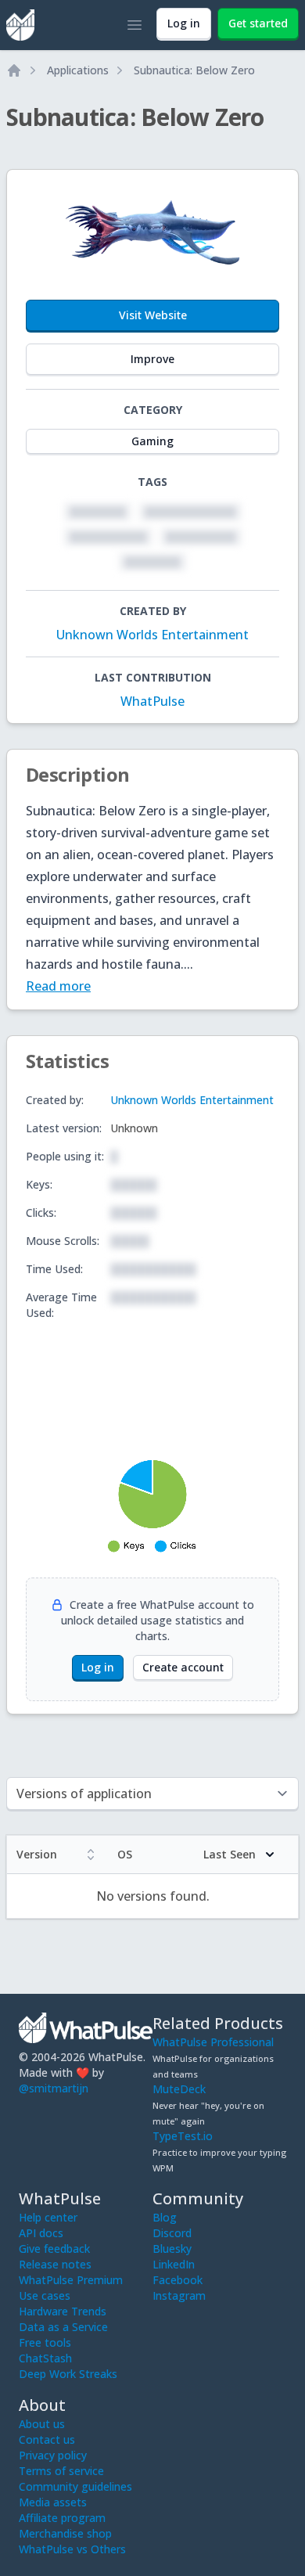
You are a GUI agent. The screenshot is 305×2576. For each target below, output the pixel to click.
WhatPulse (152, 701)
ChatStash (45, 2358)
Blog (165, 2217)
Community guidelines (75, 2486)
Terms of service (61, 2471)
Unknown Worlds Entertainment (152, 635)
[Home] (14, 70)
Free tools (45, 2342)
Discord (172, 2233)
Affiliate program (62, 2518)
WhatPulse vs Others (72, 2549)
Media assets (53, 2502)
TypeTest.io (183, 2136)
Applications (78, 70)
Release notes (55, 2264)
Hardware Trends (63, 2311)
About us (42, 2424)
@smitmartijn (54, 2088)
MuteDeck (179, 2089)
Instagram (179, 2295)
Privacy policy (53, 2455)
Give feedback (54, 2249)
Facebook (178, 2280)
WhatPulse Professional (213, 2042)
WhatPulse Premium (71, 2280)
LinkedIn (174, 2264)
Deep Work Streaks (68, 2374)
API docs (41, 2233)
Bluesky (172, 2249)
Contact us (47, 2439)
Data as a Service (63, 2327)
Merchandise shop (65, 2533)
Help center (48, 2217)
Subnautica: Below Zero (194, 70)
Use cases (45, 2295)
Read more (58, 986)
